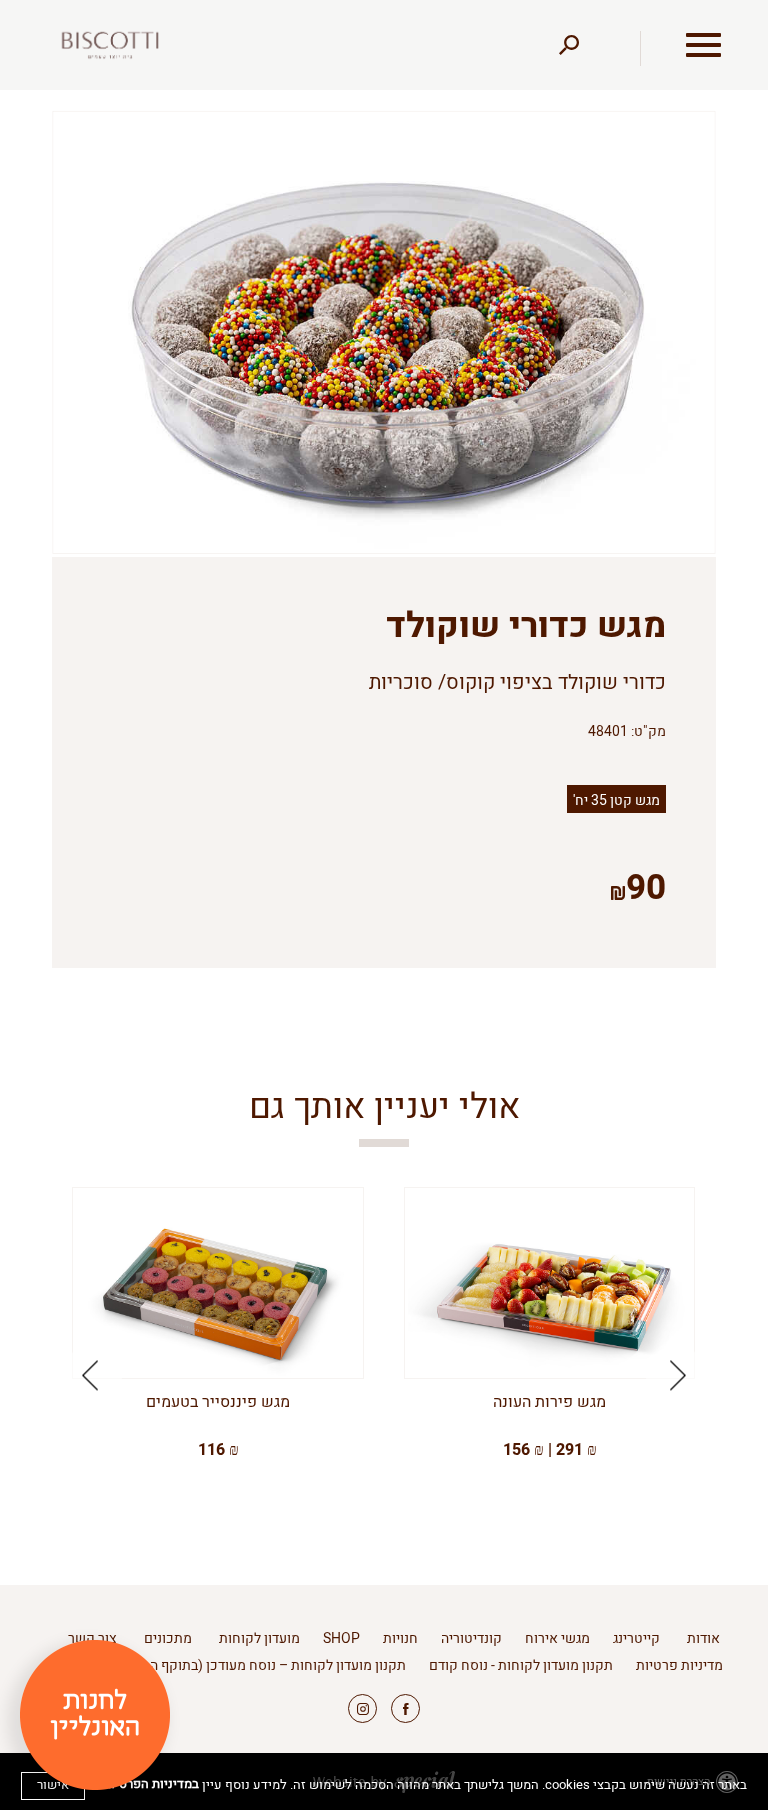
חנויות (400, 1638)
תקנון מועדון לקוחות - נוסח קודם (521, 1665)
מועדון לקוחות (259, 1638)
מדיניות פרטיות (679, 1665)
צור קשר (92, 1638)
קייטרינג (636, 1638)
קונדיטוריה (471, 1638)
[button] (681, 45)
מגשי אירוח (557, 1638)
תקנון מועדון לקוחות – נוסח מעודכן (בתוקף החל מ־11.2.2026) (227, 1665)
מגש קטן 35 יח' (616, 800)
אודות (703, 1638)
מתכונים (168, 1638)
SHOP (341, 1638)
